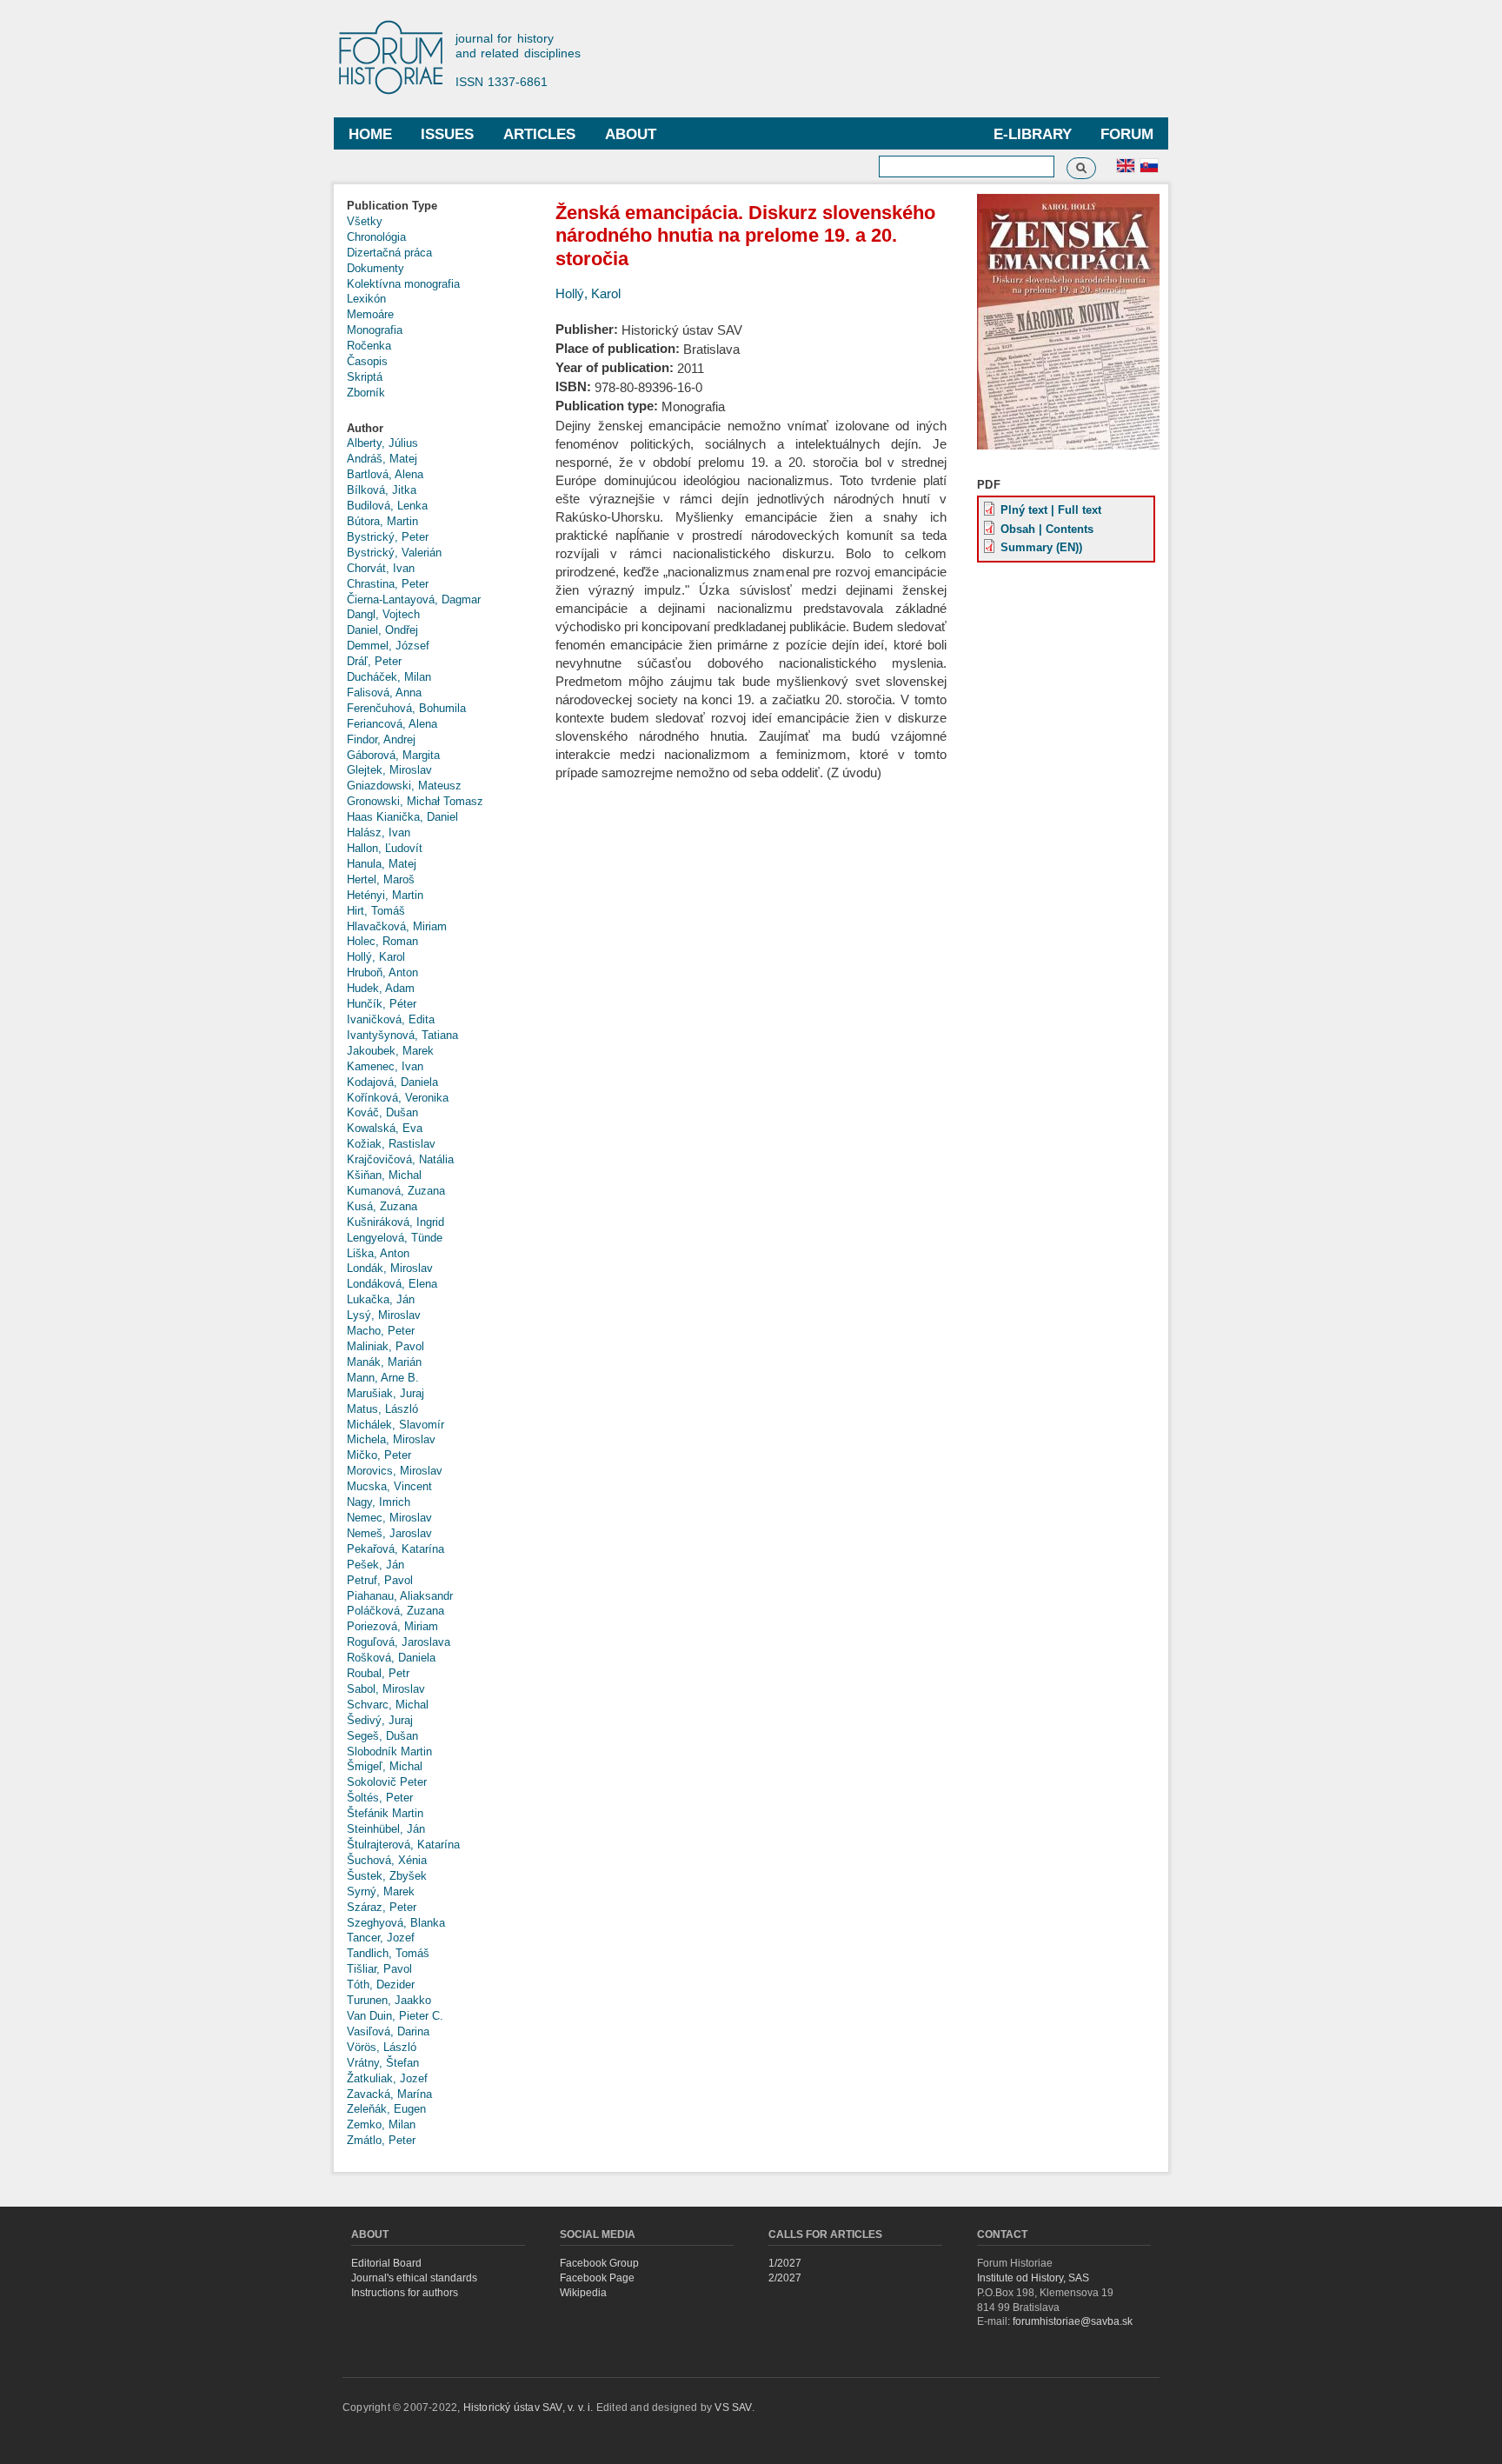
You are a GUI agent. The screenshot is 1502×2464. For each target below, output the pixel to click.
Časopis (367, 361)
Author (365, 428)
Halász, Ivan (379, 832)
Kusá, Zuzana (382, 1206)
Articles (539, 134)
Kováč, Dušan (382, 1112)
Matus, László (382, 1409)
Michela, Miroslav (391, 1439)
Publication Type (392, 206)
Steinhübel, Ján (386, 1829)
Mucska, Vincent (389, 1486)
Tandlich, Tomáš (388, 1953)
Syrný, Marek (381, 1891)
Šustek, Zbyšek (387, 1876)
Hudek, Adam (381, 988)
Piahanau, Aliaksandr (400, 1596)
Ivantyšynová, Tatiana (402, 1035)
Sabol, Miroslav (386, 1689)
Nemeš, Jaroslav (389, 1533)
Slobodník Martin (389, 1751)
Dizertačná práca (389, 253)
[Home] (399, 59)
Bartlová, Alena (385, 474)
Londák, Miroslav (390, 1268)
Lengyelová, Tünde (395, 1238)
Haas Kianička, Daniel (402, 817)
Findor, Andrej (381, 739)
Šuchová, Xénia (387, 1860)
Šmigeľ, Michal (385, 1766)
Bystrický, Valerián (394, 553)
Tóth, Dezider (381, 1985)
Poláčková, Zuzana (395, 1611)
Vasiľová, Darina (388, 2031)
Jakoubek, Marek (390, 1051)
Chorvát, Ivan (381, 568)
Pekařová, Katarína (395, 1549)
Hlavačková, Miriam (397, 926)
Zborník (366, 393)
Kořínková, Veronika (398, 1098)
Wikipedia (583, 2293)
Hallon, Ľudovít (385, 848)
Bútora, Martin (382, 521)
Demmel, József (388, 646)
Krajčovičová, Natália (400, 1159)
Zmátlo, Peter (381, 2140)
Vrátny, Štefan (383, 2063)
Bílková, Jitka (382, 490)
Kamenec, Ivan (385, 1066)
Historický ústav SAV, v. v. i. (530, 2407)
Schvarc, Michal (388, 1705)
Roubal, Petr (378, 1673)
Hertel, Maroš (381, 879)
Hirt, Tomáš (376, 911)
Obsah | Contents (1047, 529)
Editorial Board (386, 2263)
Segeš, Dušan (382, 1736)
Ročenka (369, 346)
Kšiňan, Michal (384, 1175)
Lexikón (366, 299)
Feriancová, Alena (392, 724)
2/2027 (785, 2278)
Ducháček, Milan (389, 677)
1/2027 (785, 2263)
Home (370, 134)
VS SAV (733, 2407)
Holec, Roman (382, 941)
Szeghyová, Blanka (396, 1923)
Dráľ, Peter (374, 661)
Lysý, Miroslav (384, 1315)
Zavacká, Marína (389, 2094)
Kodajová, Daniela (392, 1082)
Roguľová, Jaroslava (399, 1642)
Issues (447, 134)
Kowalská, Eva (385, 1128)
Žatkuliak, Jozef (387, 2078)
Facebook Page (597, 2278)
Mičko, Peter (379, 1455)
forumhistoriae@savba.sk (1073, 2321)
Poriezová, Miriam (392, 1626)
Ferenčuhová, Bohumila (406, 708)
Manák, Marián (384, 1362)
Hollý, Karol (376, 957)
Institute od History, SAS (1033, 2278)
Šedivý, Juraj (380, 1720)
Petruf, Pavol (380, 1580)
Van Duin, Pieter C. (395, 2016)
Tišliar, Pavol (379, 1969)
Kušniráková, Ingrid (395, 1222)
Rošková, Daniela (391, 1658)
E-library (1033, 134)
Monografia (375, 330)
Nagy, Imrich (379, 1502)
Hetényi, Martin (385, 895)
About (631, 134)
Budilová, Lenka (387, 506)
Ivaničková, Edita (391, 1019)
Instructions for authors (405, 2293)
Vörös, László (382, 2047)
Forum (1127, 134)
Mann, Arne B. (383, 1378)
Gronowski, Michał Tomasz (415, 801)
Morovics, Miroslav (395, 1471)
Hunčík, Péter (382, 1004)
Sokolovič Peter (387, 1782)
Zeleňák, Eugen (386, 2109)
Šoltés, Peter (380, 1798)
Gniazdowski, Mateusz (404, 786)
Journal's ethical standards (414, 2278)
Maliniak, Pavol (385, 1346)
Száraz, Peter (382, 1907)
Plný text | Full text (1051, 510)
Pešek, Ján (375, 1565)
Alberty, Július (382, 443)
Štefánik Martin (385, 1813)
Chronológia (376, 237)
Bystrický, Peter (388, 537)
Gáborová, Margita (393, 755)
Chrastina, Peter (388, 584)
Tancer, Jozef (381, 1938)
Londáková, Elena (392, 1284)
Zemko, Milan (381, 2124)
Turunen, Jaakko (389, 2000)
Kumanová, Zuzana (396, 1191)
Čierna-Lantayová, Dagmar (414, 599)
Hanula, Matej (382, 864)
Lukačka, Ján (381, 1299)
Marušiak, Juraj (385, 1393)
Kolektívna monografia (403, 284)
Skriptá (365, 377)
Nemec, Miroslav (389, 1518)
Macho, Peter (381, 1331)
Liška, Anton (378, 1253)
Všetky (365, 221)
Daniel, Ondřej (382, 630)
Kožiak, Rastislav (391, 1144)
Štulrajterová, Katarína (403, 1845)
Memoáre (370, 314)
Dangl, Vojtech (383, 614)
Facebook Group (599, 2263)
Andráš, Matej (382, 459)
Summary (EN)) (1041, 547)
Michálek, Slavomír (395, 1425)
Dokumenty (375, 268)
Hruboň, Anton (382, 972)
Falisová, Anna (384, 693)
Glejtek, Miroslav (389, 770)
